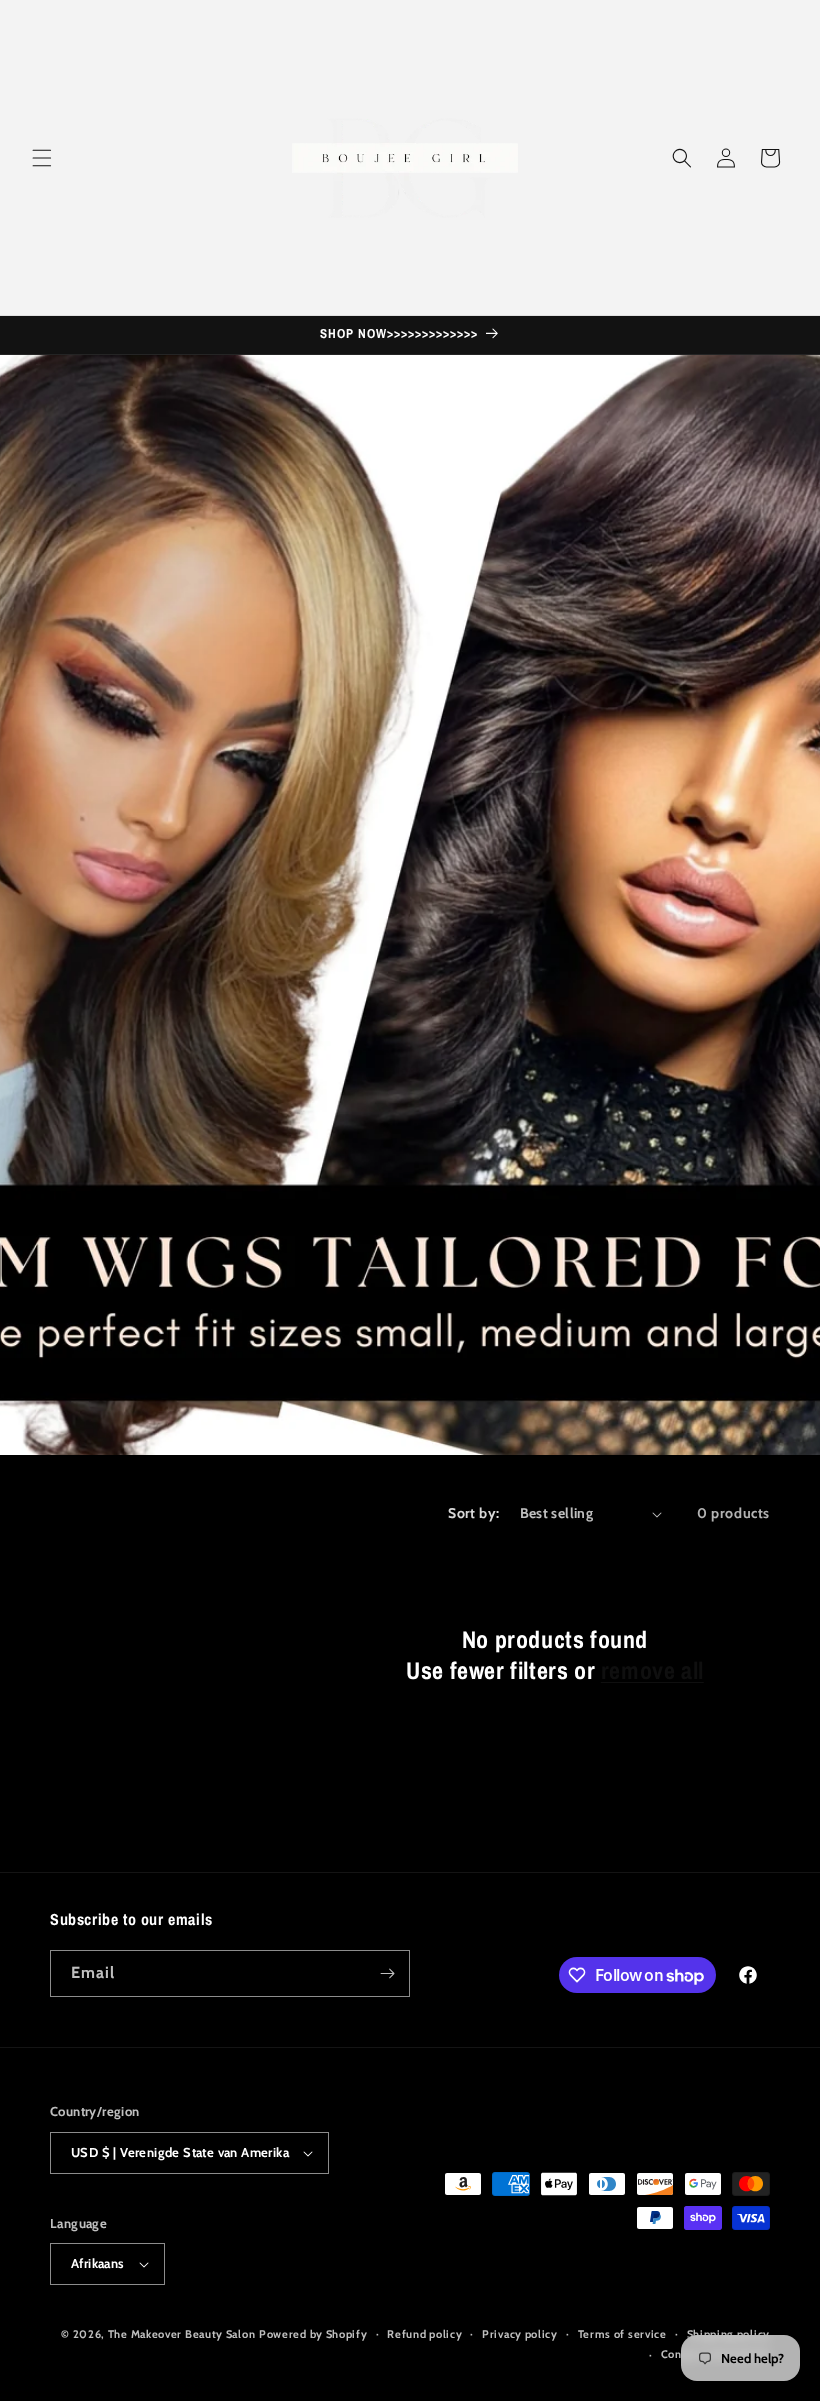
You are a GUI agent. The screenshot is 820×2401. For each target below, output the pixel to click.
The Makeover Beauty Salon (182, 2334)
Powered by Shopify (313, 2334)
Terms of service (622, 2334)
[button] (42, 158)
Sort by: (473, 1513)
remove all (652, 1670)
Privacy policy (520, 2334)
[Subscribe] (387, 1973)
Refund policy (424, 2334)
